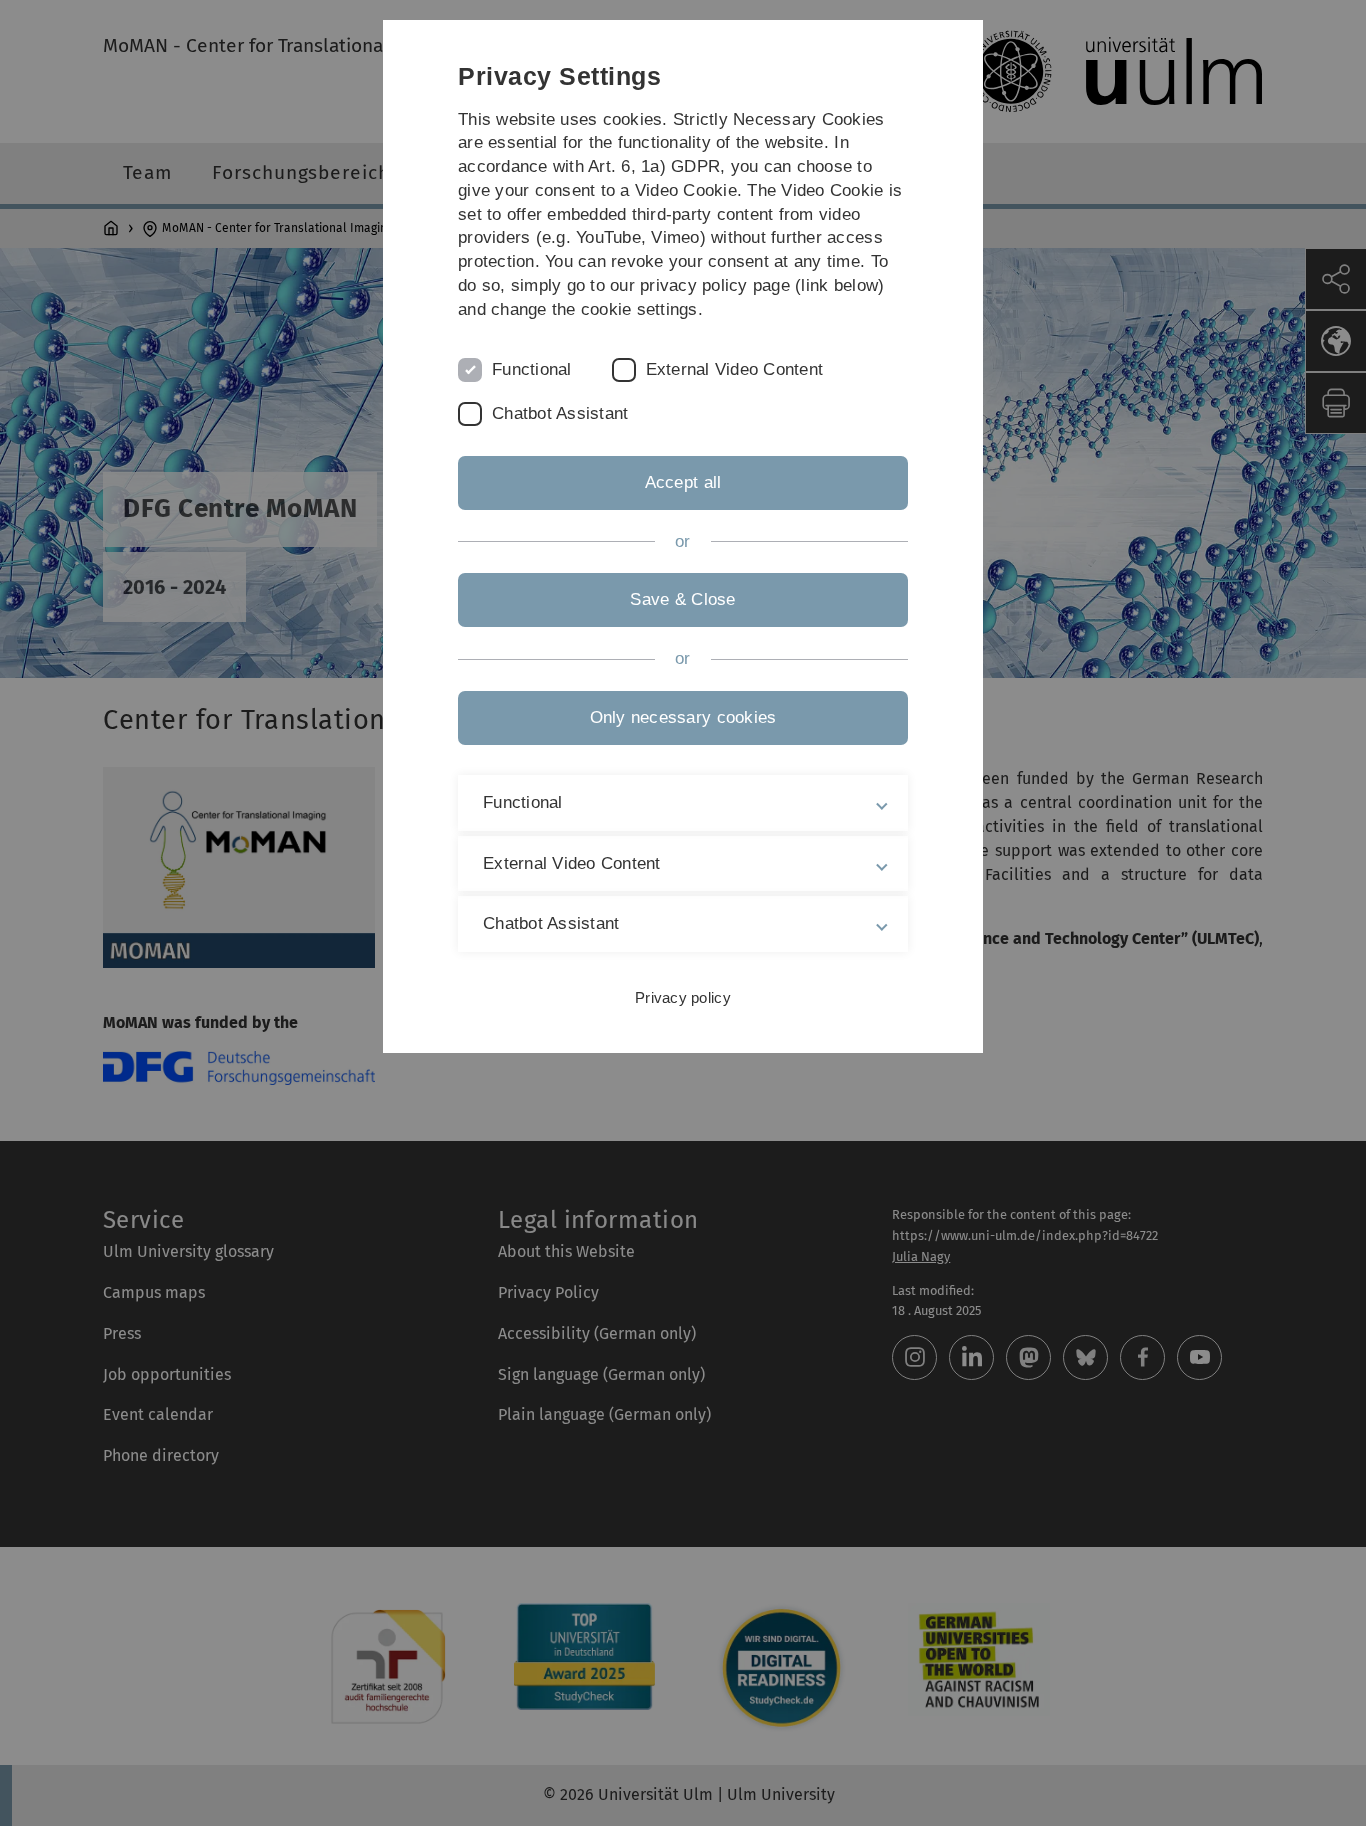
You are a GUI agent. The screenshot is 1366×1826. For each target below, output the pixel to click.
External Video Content (735, 369)
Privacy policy (683, 997)
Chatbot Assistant (560, 413)
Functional (532, 369)
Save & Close (682, 599)
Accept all (683, 482)
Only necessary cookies (683, 717)
